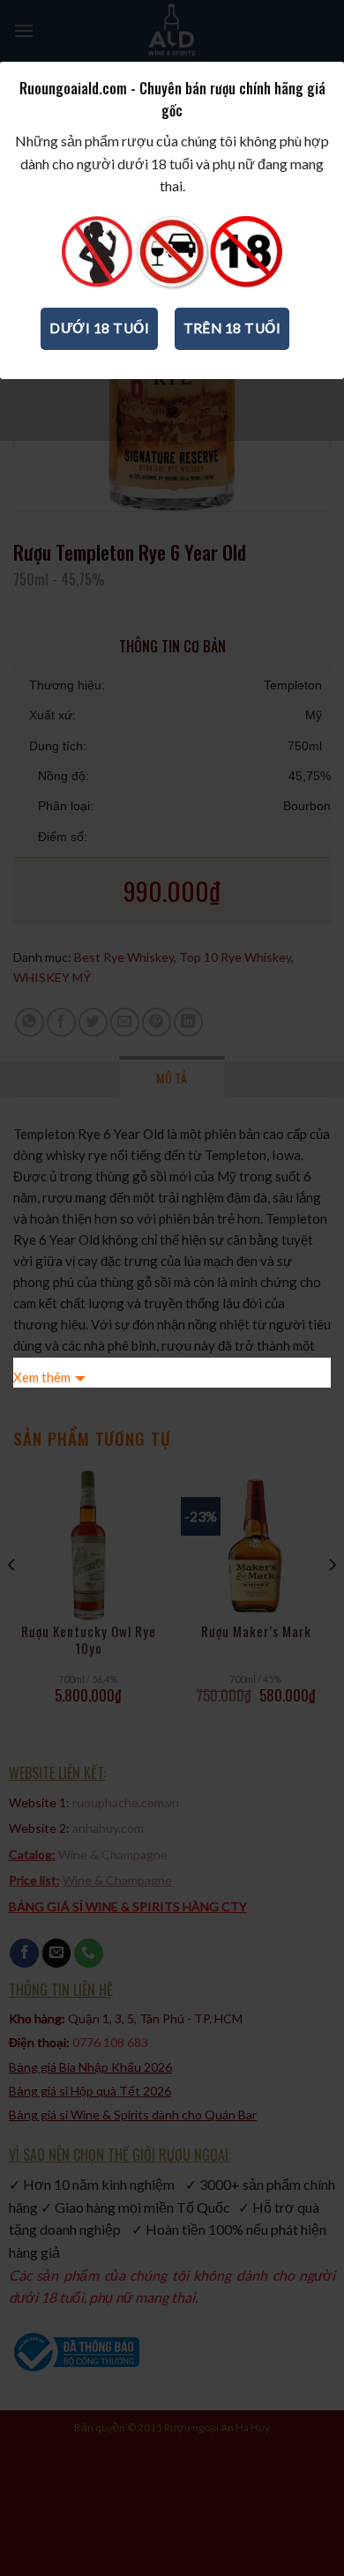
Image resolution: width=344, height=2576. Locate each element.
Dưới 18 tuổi (99, 328)
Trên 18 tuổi (232, 328)
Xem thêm (42, 1377)
